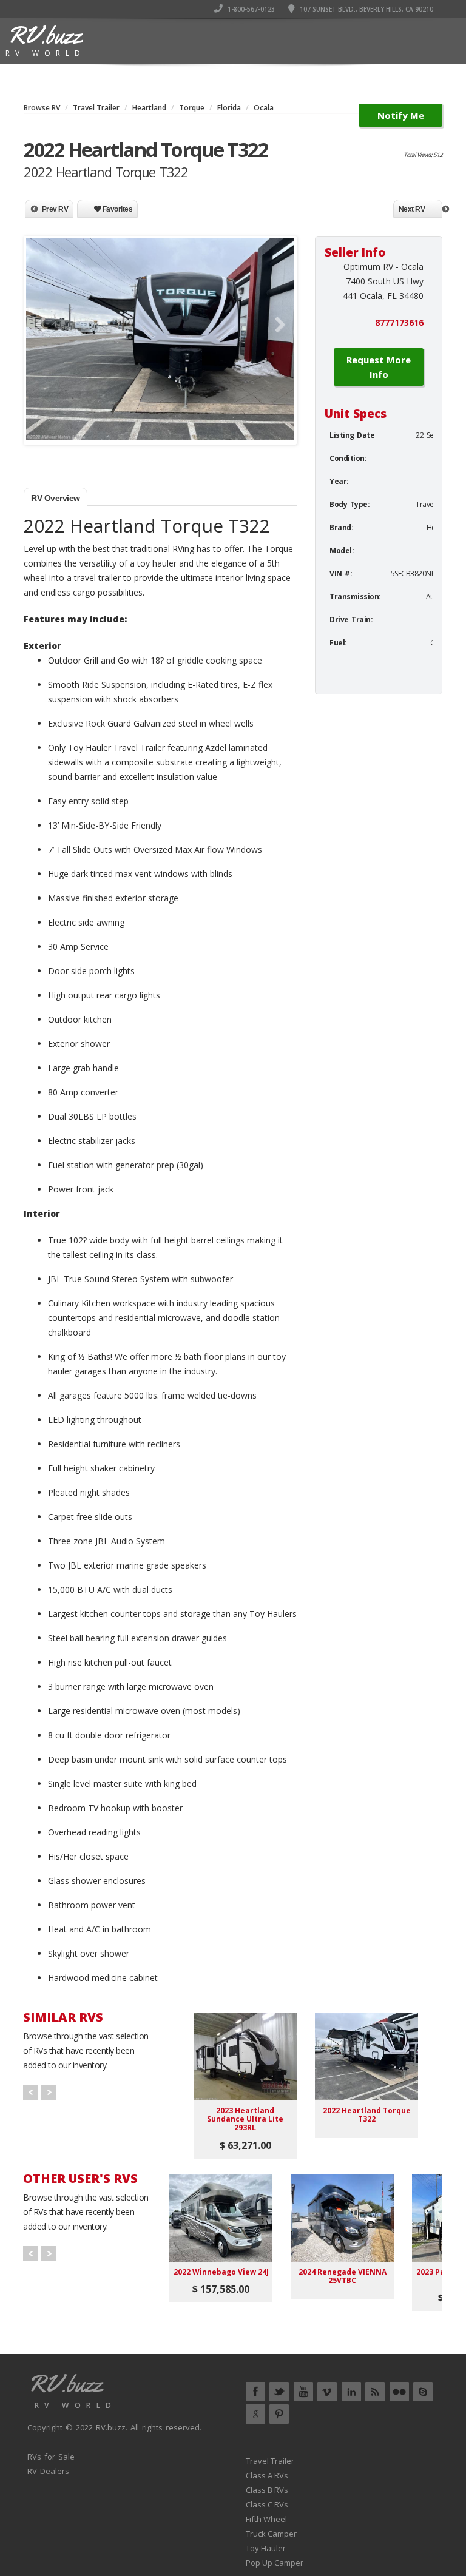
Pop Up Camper (275, 2563)
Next (276, 325)
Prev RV (55, 209)
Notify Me (401, 115)
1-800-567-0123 (250, 9)
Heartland (149, 108)
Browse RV (42, 108)
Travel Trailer (96, 108)
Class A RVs (267, 2475)
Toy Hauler (266, 2548)
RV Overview (56, 498)
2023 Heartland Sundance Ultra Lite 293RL (245, 2119)
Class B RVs (267, 2490)
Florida (229, 108)
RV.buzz (111, 2427)
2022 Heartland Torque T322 (367, 2115)
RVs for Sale (51, 2457)
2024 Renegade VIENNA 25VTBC (343, 2276)
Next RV (412, 209)
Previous (44, 325)
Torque (192, 108)
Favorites (116, 209)
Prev (31, 2092)
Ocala (264, 108)
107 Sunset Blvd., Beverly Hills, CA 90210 (366, 9)
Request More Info (379, 367)
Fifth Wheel (266, 2519)
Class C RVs (267, 2504)
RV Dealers (48, 2471)
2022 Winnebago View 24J (221, 2272)
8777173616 (399, 322)
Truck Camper (271, 2534)
